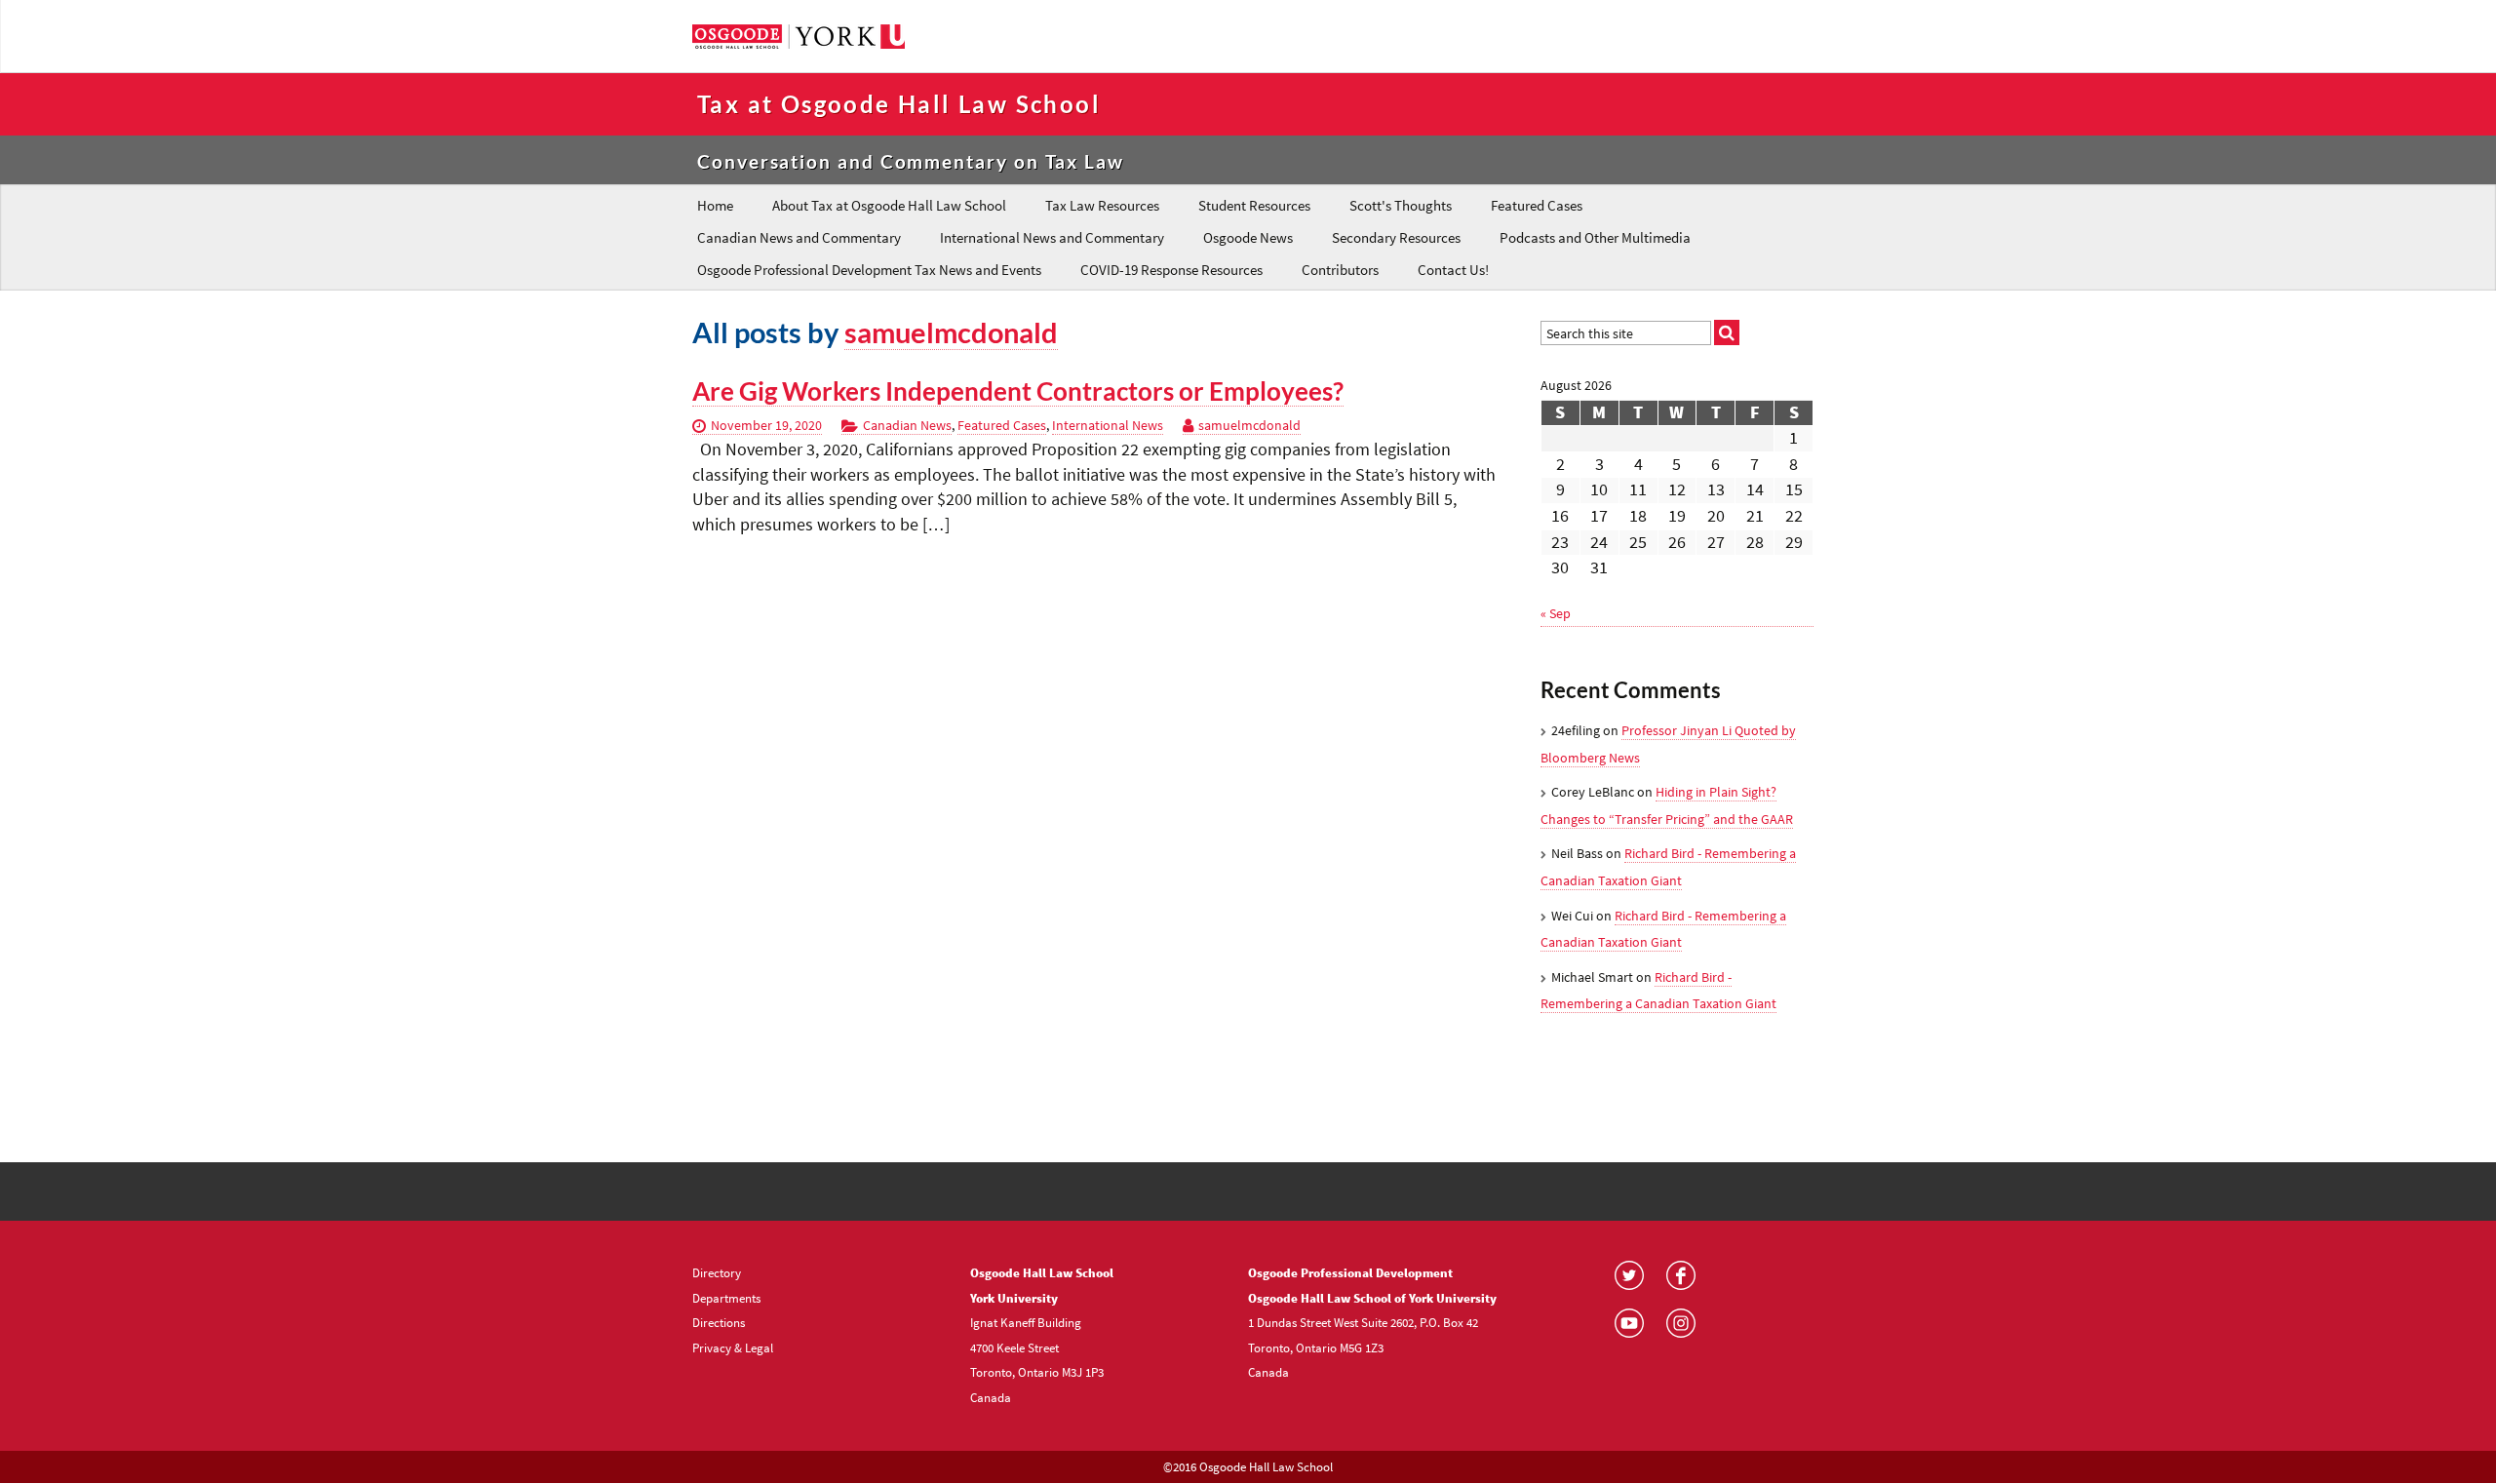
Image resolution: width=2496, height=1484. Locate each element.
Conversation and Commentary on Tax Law (911, 161)
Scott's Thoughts (1401, 205)
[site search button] (1727, 332)
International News (1108, 425)
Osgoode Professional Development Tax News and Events (869, 270)
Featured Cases (1537, 205)
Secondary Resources (1396, 237)
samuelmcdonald (951, 332)
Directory (717, 1272)
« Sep (1556, 613)
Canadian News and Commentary (799, 237)
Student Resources (1254, 205)
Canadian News (907, 425)
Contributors (1340, 270)
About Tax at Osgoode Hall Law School (889, 205)
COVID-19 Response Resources (1171, 270)
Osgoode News (1248, 237)
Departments (726, 1298)
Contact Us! (1453, 270)
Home (715, 205)
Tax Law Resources (1102, 205)
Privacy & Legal (733, 1347)
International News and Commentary (1052, 237)
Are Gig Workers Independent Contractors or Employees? (1018, 391)
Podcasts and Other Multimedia (1595, 237)
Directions (719, 1322)
